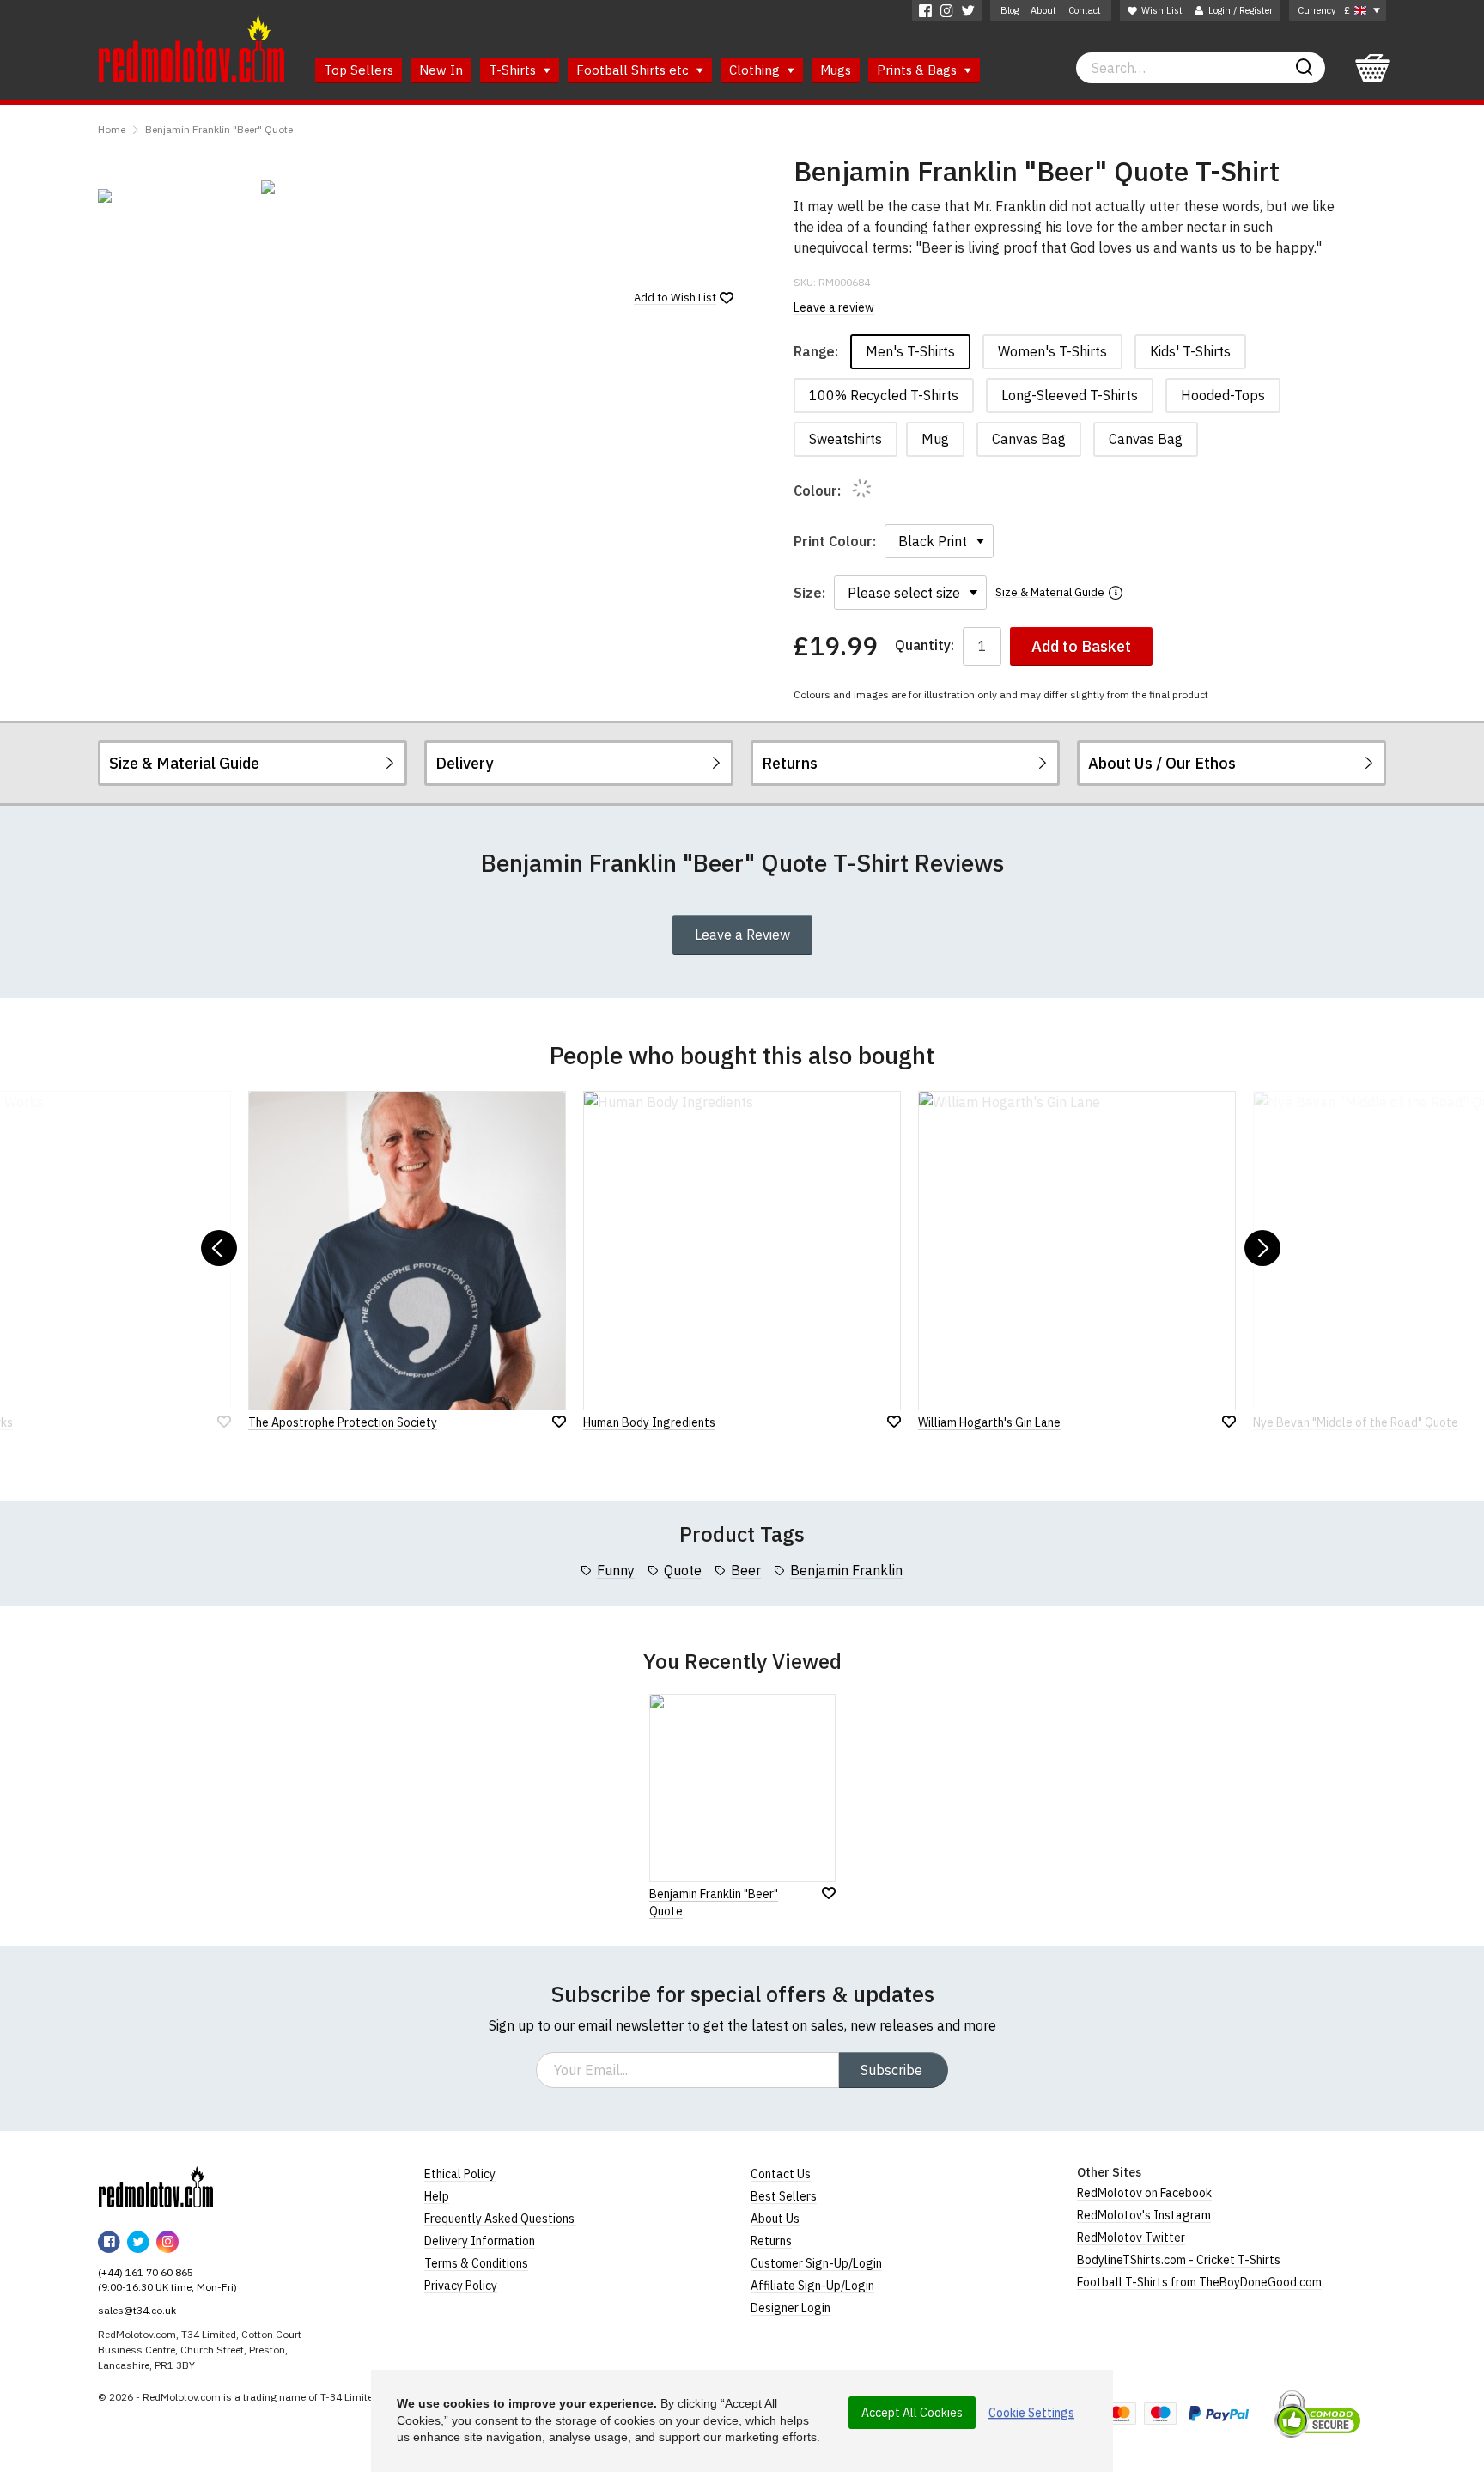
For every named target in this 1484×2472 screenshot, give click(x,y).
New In (441, 70)
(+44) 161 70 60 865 (146, 2272)
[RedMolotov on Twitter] (968, 11)
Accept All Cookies (912, 2413)
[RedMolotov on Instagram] (947, 11)
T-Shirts (514, 70)
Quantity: (924, 645)
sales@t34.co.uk (137, 2310)
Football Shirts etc (634, 70)
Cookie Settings (1031, 2413)
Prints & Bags (918, 70)
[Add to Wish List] (829, 1893)
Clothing (756, 70)
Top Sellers (359, 70)
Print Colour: (835, 541)
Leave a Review (742, 935)
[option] (171, 196)
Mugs (836, 70)
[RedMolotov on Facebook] (925, 11)
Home (112, 129)
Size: (809, 593)
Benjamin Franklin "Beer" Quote (219, 129)
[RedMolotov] (156, 2187)
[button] (219, 1248)
